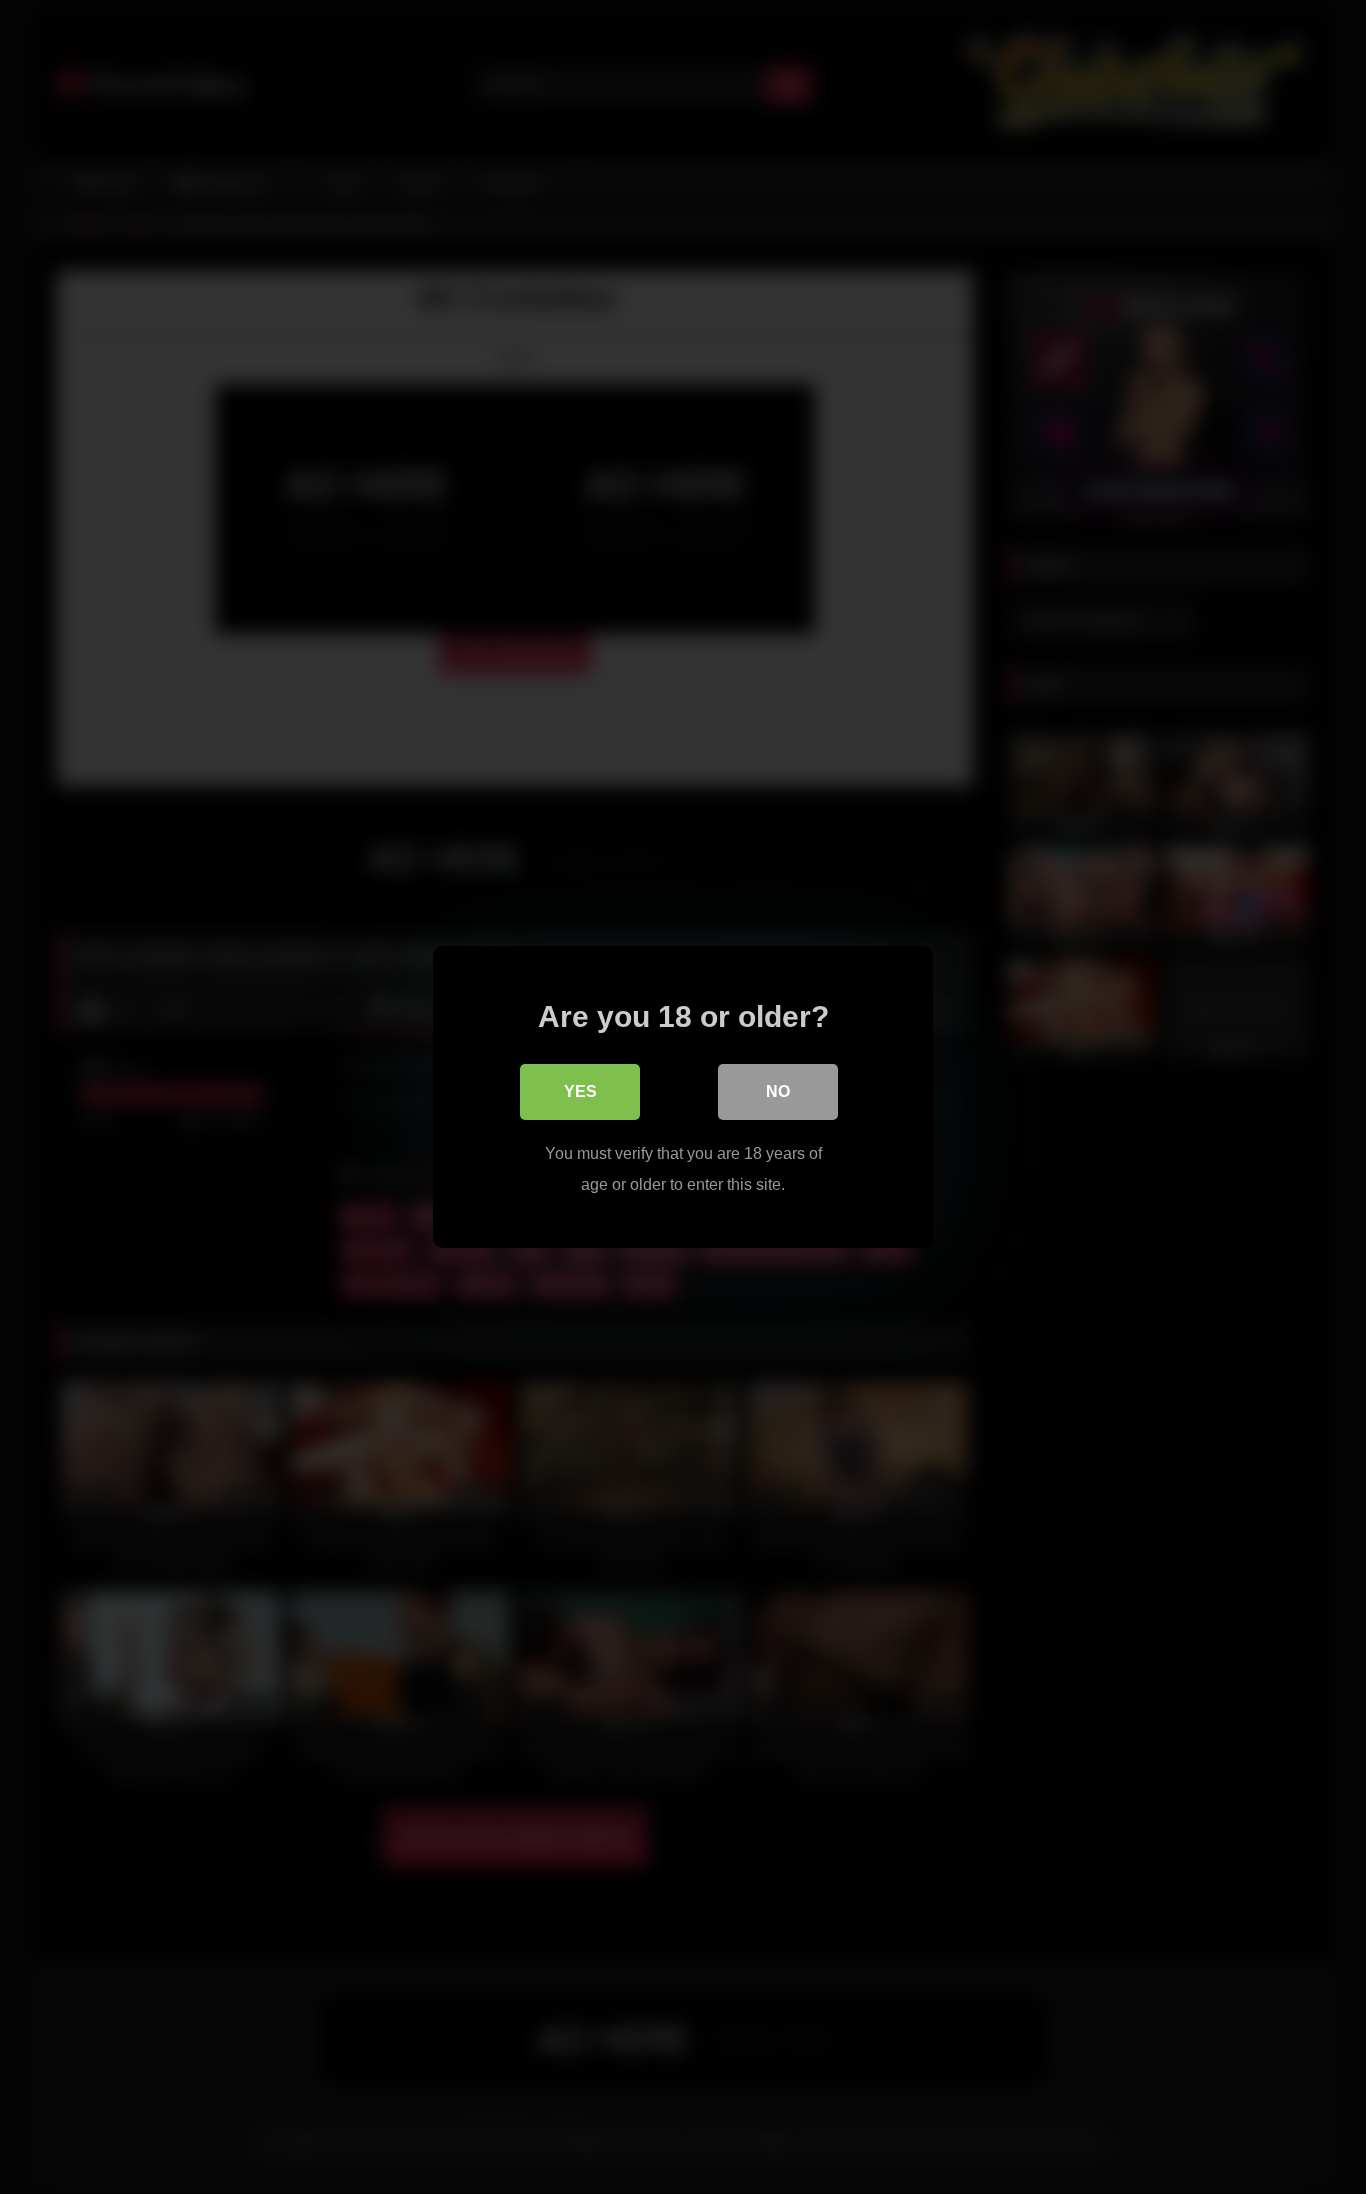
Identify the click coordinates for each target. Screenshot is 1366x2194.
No (778, 1091)
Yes (580, 1091)
